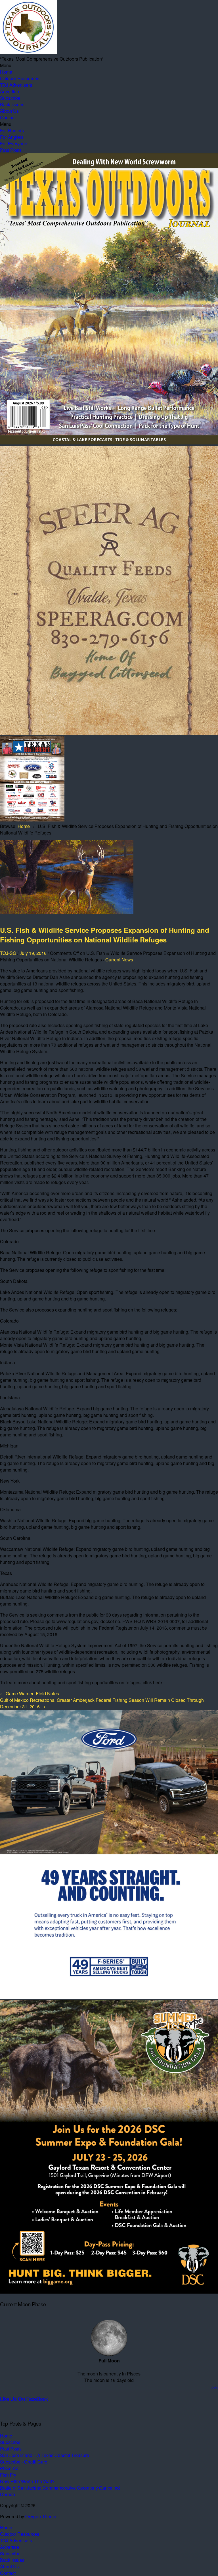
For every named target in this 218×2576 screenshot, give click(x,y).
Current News (119, 960)
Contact (8, 117)
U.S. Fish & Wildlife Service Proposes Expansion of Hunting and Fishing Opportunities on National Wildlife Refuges (105, 935)
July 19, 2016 (33, 953)
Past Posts (11, 150)
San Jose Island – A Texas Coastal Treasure (45, 2455)
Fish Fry (8, 2475)
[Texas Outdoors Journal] (28, 52)
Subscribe (10, 98)
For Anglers (12, 137)
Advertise (10, 91)
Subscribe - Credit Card (24, 2462)
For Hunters (12, 130)
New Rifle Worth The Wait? (28, 2481)
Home (6, 72)
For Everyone (14, 143)
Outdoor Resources (20, 78)
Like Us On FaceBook (24, 2399)
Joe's (215, 2387)
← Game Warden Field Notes (30, 1693)
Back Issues (12, 104)
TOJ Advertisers (16, 85)
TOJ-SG (8, 953)
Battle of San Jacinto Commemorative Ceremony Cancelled (60, 2488)
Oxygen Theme (41, 2516)
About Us (9, 111)
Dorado (8, 2494)
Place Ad (9, 2468)
